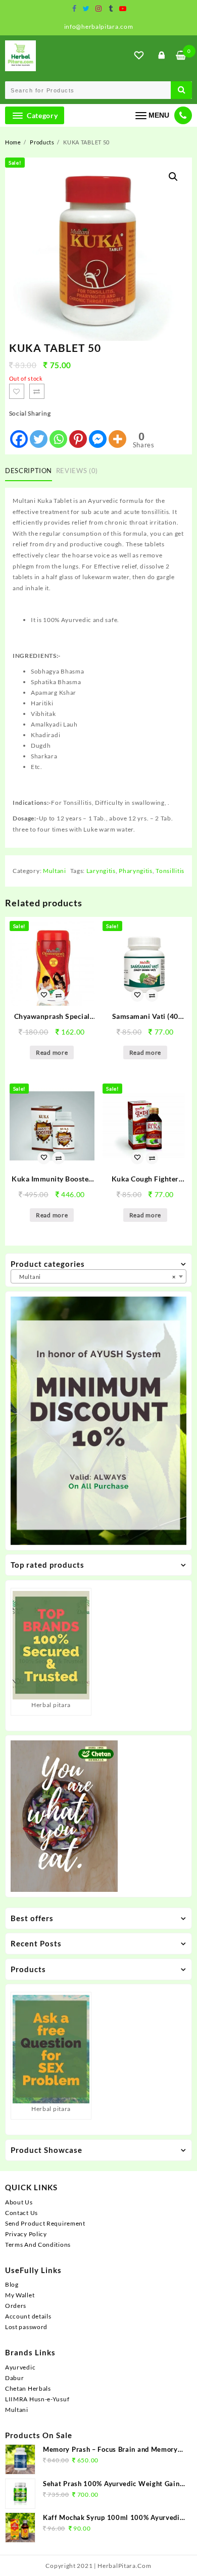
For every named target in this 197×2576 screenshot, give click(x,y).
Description (29, 471)
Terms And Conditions (38, 2245)
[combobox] (98, 1276)
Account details (28, 2316)
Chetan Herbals (28, 2388)
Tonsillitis (170, 871)
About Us (19, 2202)
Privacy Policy (26, 2234)
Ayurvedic (20, 2367)
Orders (16, 2306)
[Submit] (181, 90)
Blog (12, 2284)
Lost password (26, 2327)
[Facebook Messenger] (98, 434)
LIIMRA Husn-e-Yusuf (37, 2399)
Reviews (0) (77, 471)
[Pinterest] (78, 434)
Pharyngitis (136, 871)
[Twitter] (39, 434)
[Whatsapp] (58, 434)
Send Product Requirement (45, 2223)
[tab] (31, 471)
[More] (117, 434)
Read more (52, 1052)
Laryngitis (101, 871)
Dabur (15, 2378)
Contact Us (21, 2213)
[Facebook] (19, 434)
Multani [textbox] (95, 1277)
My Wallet (20, 2295)
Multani (55, 871)
